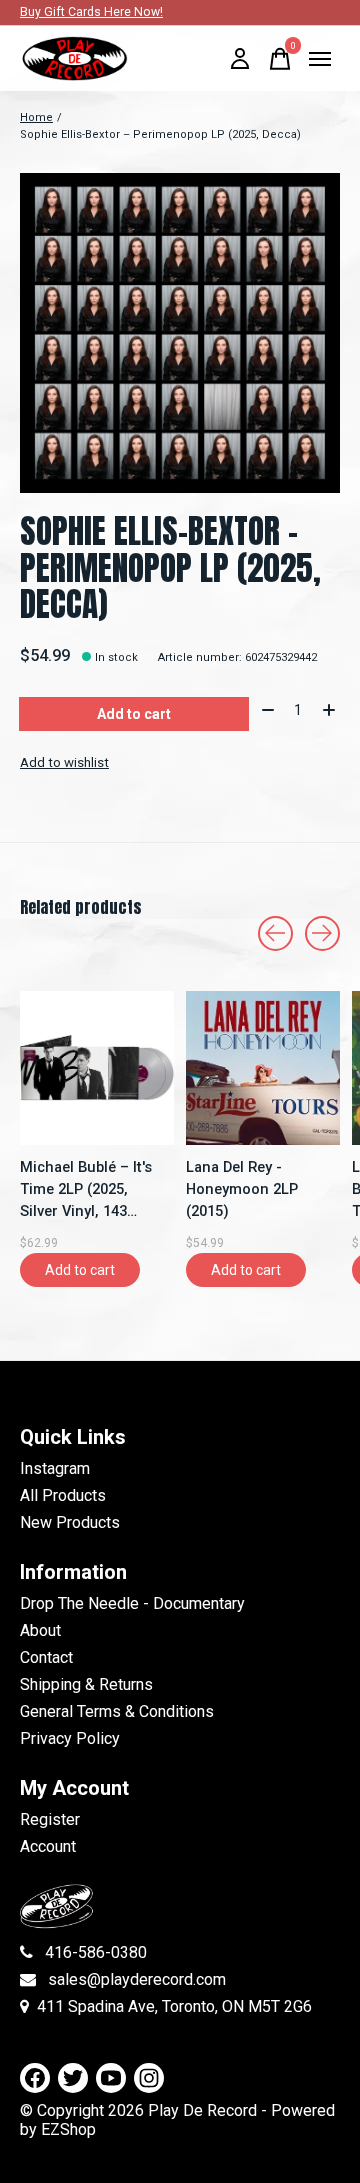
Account (48, 1846)
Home (36, 117)
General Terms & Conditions (117, 1711)
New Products (70, 1522)
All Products (63, 1495)
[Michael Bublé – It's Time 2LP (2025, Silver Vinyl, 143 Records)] (97, 1068)
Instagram (55, 1468)
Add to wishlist (64, 762)
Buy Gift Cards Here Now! (91, 12)
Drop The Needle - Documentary (132, 1603)
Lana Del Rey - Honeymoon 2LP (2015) (242, 1189)
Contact (46, 1657)
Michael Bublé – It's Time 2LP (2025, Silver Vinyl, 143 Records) (86, 1190)
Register (50, 1819)
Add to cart (134, 714)
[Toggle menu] (320, 59)
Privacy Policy (70, 1738)
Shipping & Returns (86, 1684)
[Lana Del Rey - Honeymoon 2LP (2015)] (263, 1068)
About (40, 1630)
